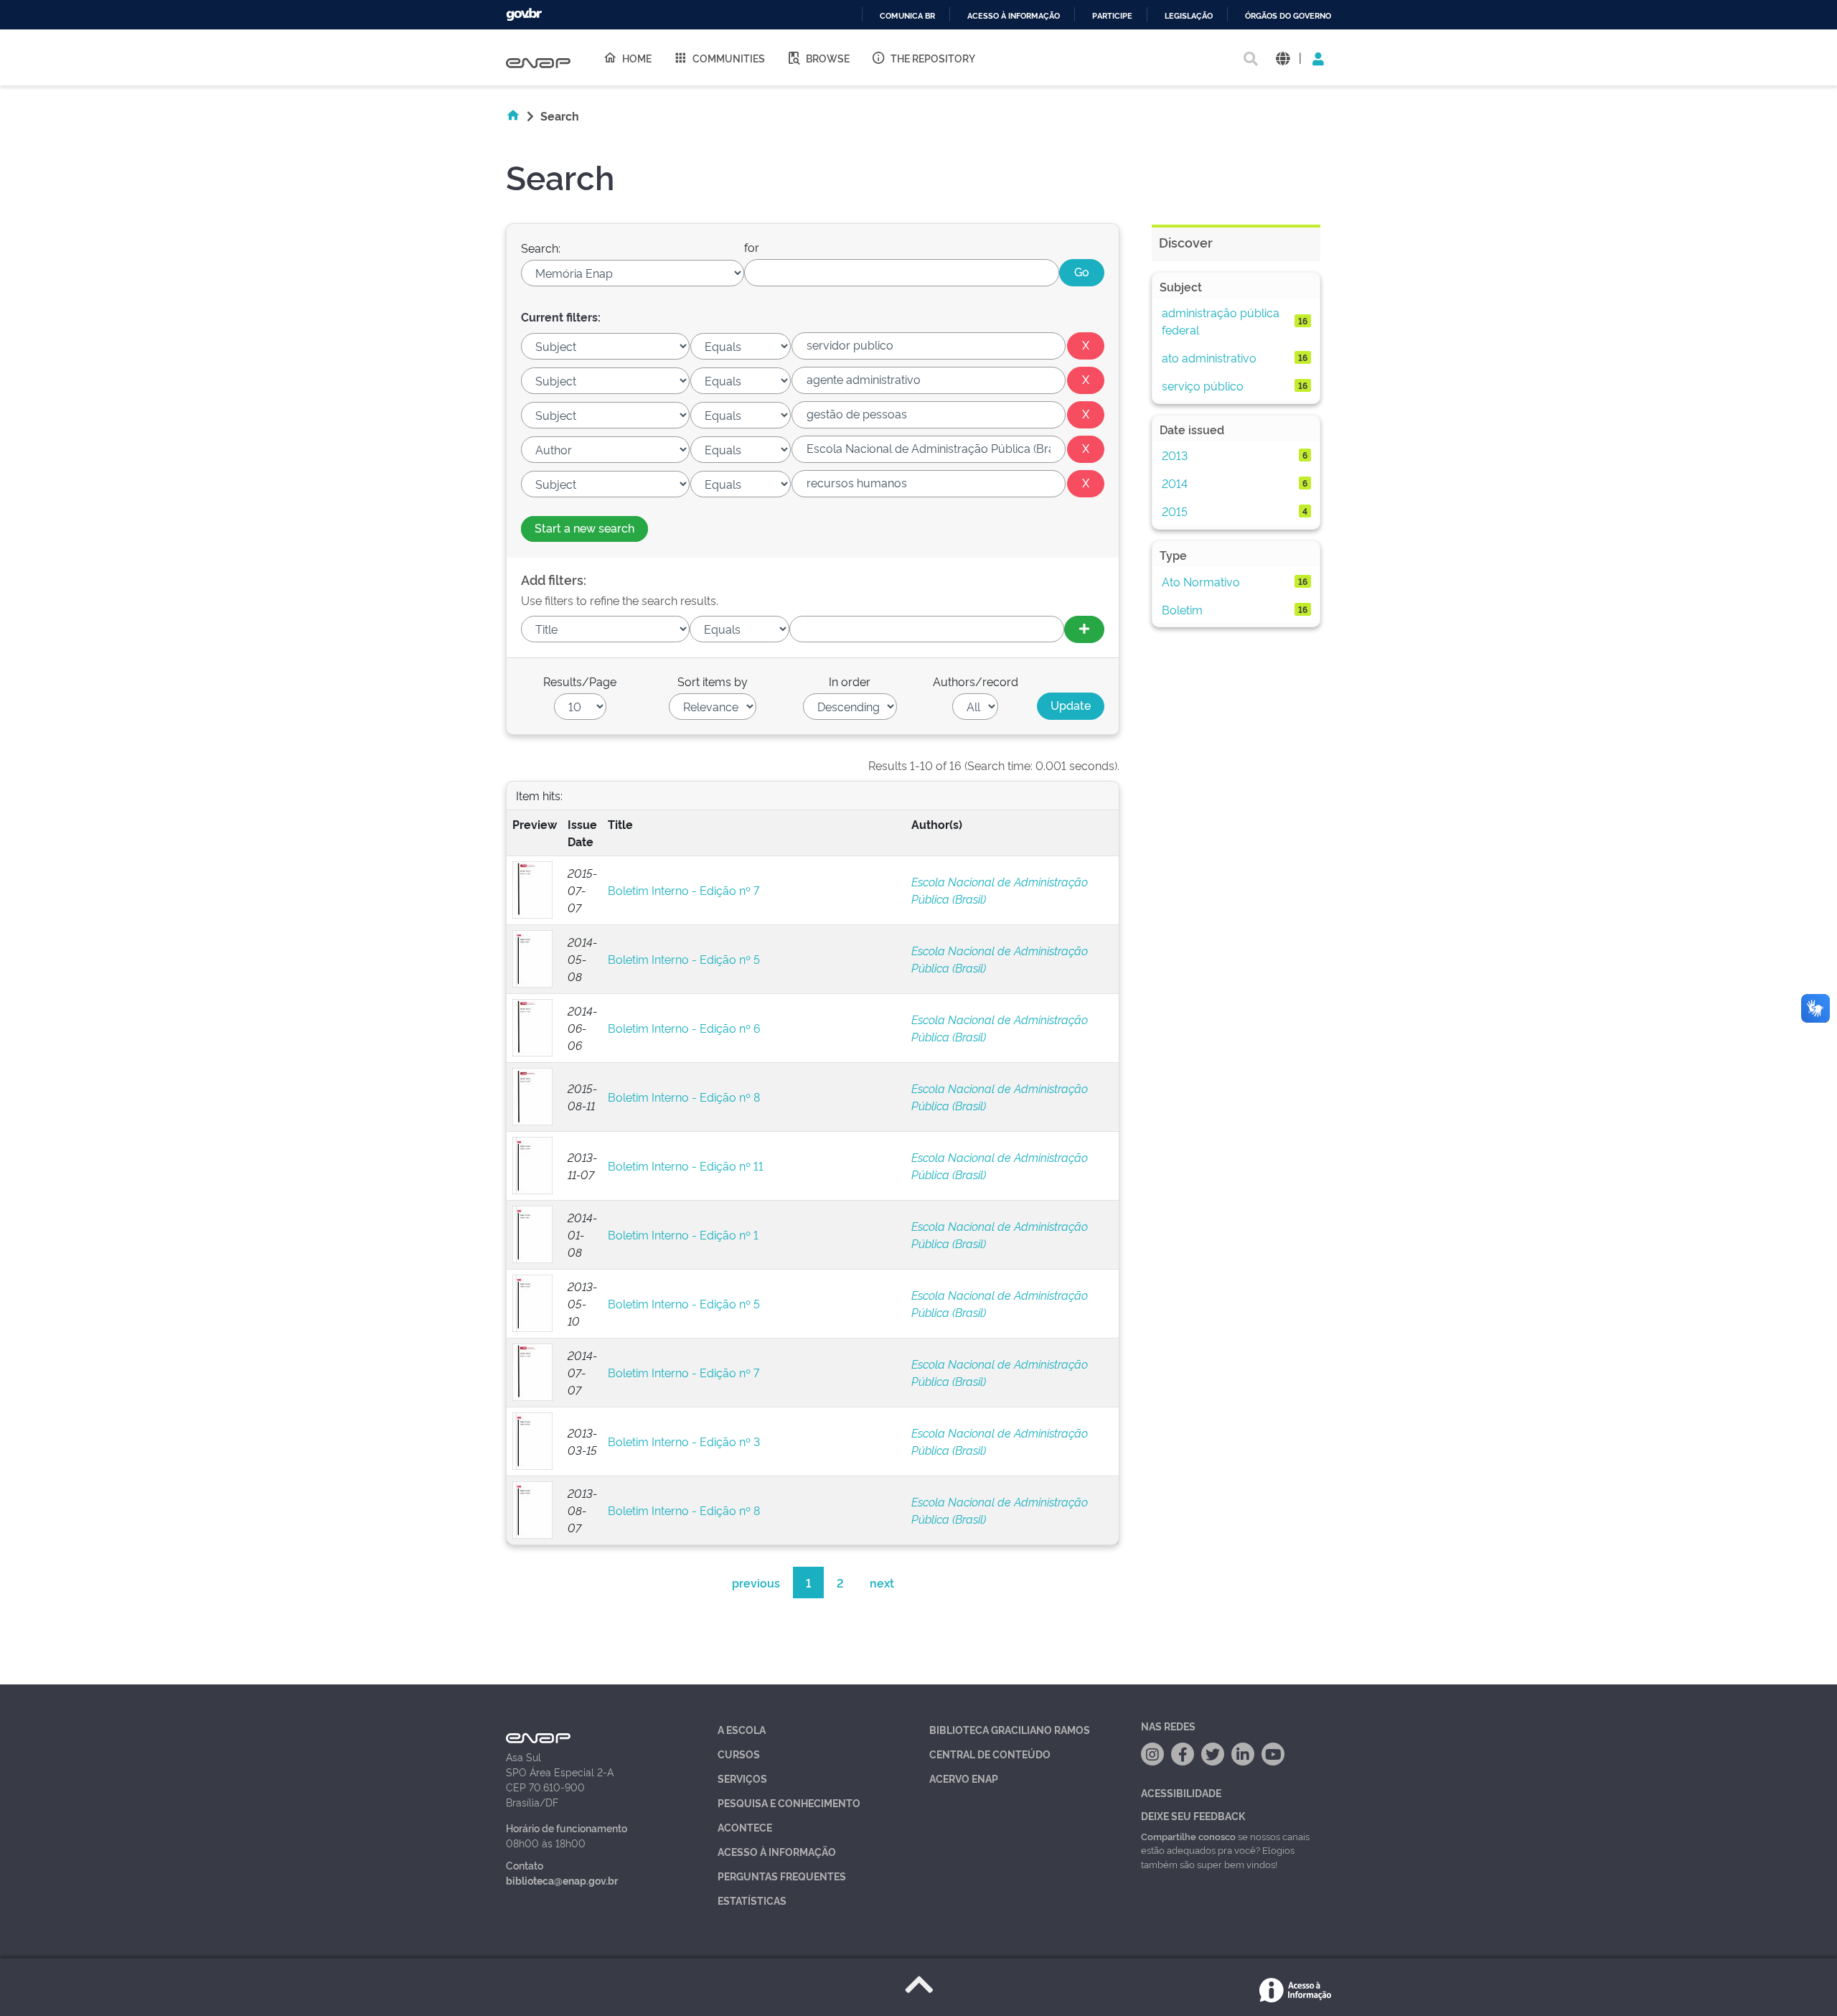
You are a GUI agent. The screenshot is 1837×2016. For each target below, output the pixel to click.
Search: (541, 248)
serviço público (1203, 385)
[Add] (1084, 629)
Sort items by (713, 681)
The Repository (933, 58)
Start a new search (584, 528)
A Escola (742, 1729)
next (882, 1583)
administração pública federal (1221, 321)
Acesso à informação (1014, 16)
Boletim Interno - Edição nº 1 (683, 1234)
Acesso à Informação (777, 1851)
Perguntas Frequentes (782, 1876)
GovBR (524, 15)
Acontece (745, 1827)
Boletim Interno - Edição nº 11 (686, 1166)
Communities (729, 58)
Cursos (739, 1754)
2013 (1175, 455)
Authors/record (976, 681)
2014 (1175, 483)
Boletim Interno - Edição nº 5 (684, 959)
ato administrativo (1209, 357)
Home (637, 58)
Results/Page (580, 681)
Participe (1112, 16)
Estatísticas (752, 1900)
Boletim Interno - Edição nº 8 (684, 1097)
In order (850, 681)
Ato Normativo (1201, 581)
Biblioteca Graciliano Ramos (1010, 1729)
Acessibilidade (1181, 1792)
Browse (828, 58)
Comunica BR (907, 16)
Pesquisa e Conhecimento (789, 1802)
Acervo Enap (964, 1778)
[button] (1283, 58)
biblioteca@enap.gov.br (562, 1880)
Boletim (1182, 609)
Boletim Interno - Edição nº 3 (684, 1441)
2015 (1175, 511)
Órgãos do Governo (1288, 16)
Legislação (1189, 16)
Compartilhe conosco (1188, 1836)
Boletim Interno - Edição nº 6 (684, 1028)
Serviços (742, 1778)
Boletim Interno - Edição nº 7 (683, 890)
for (752, 247)
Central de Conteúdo (990, 1754)
